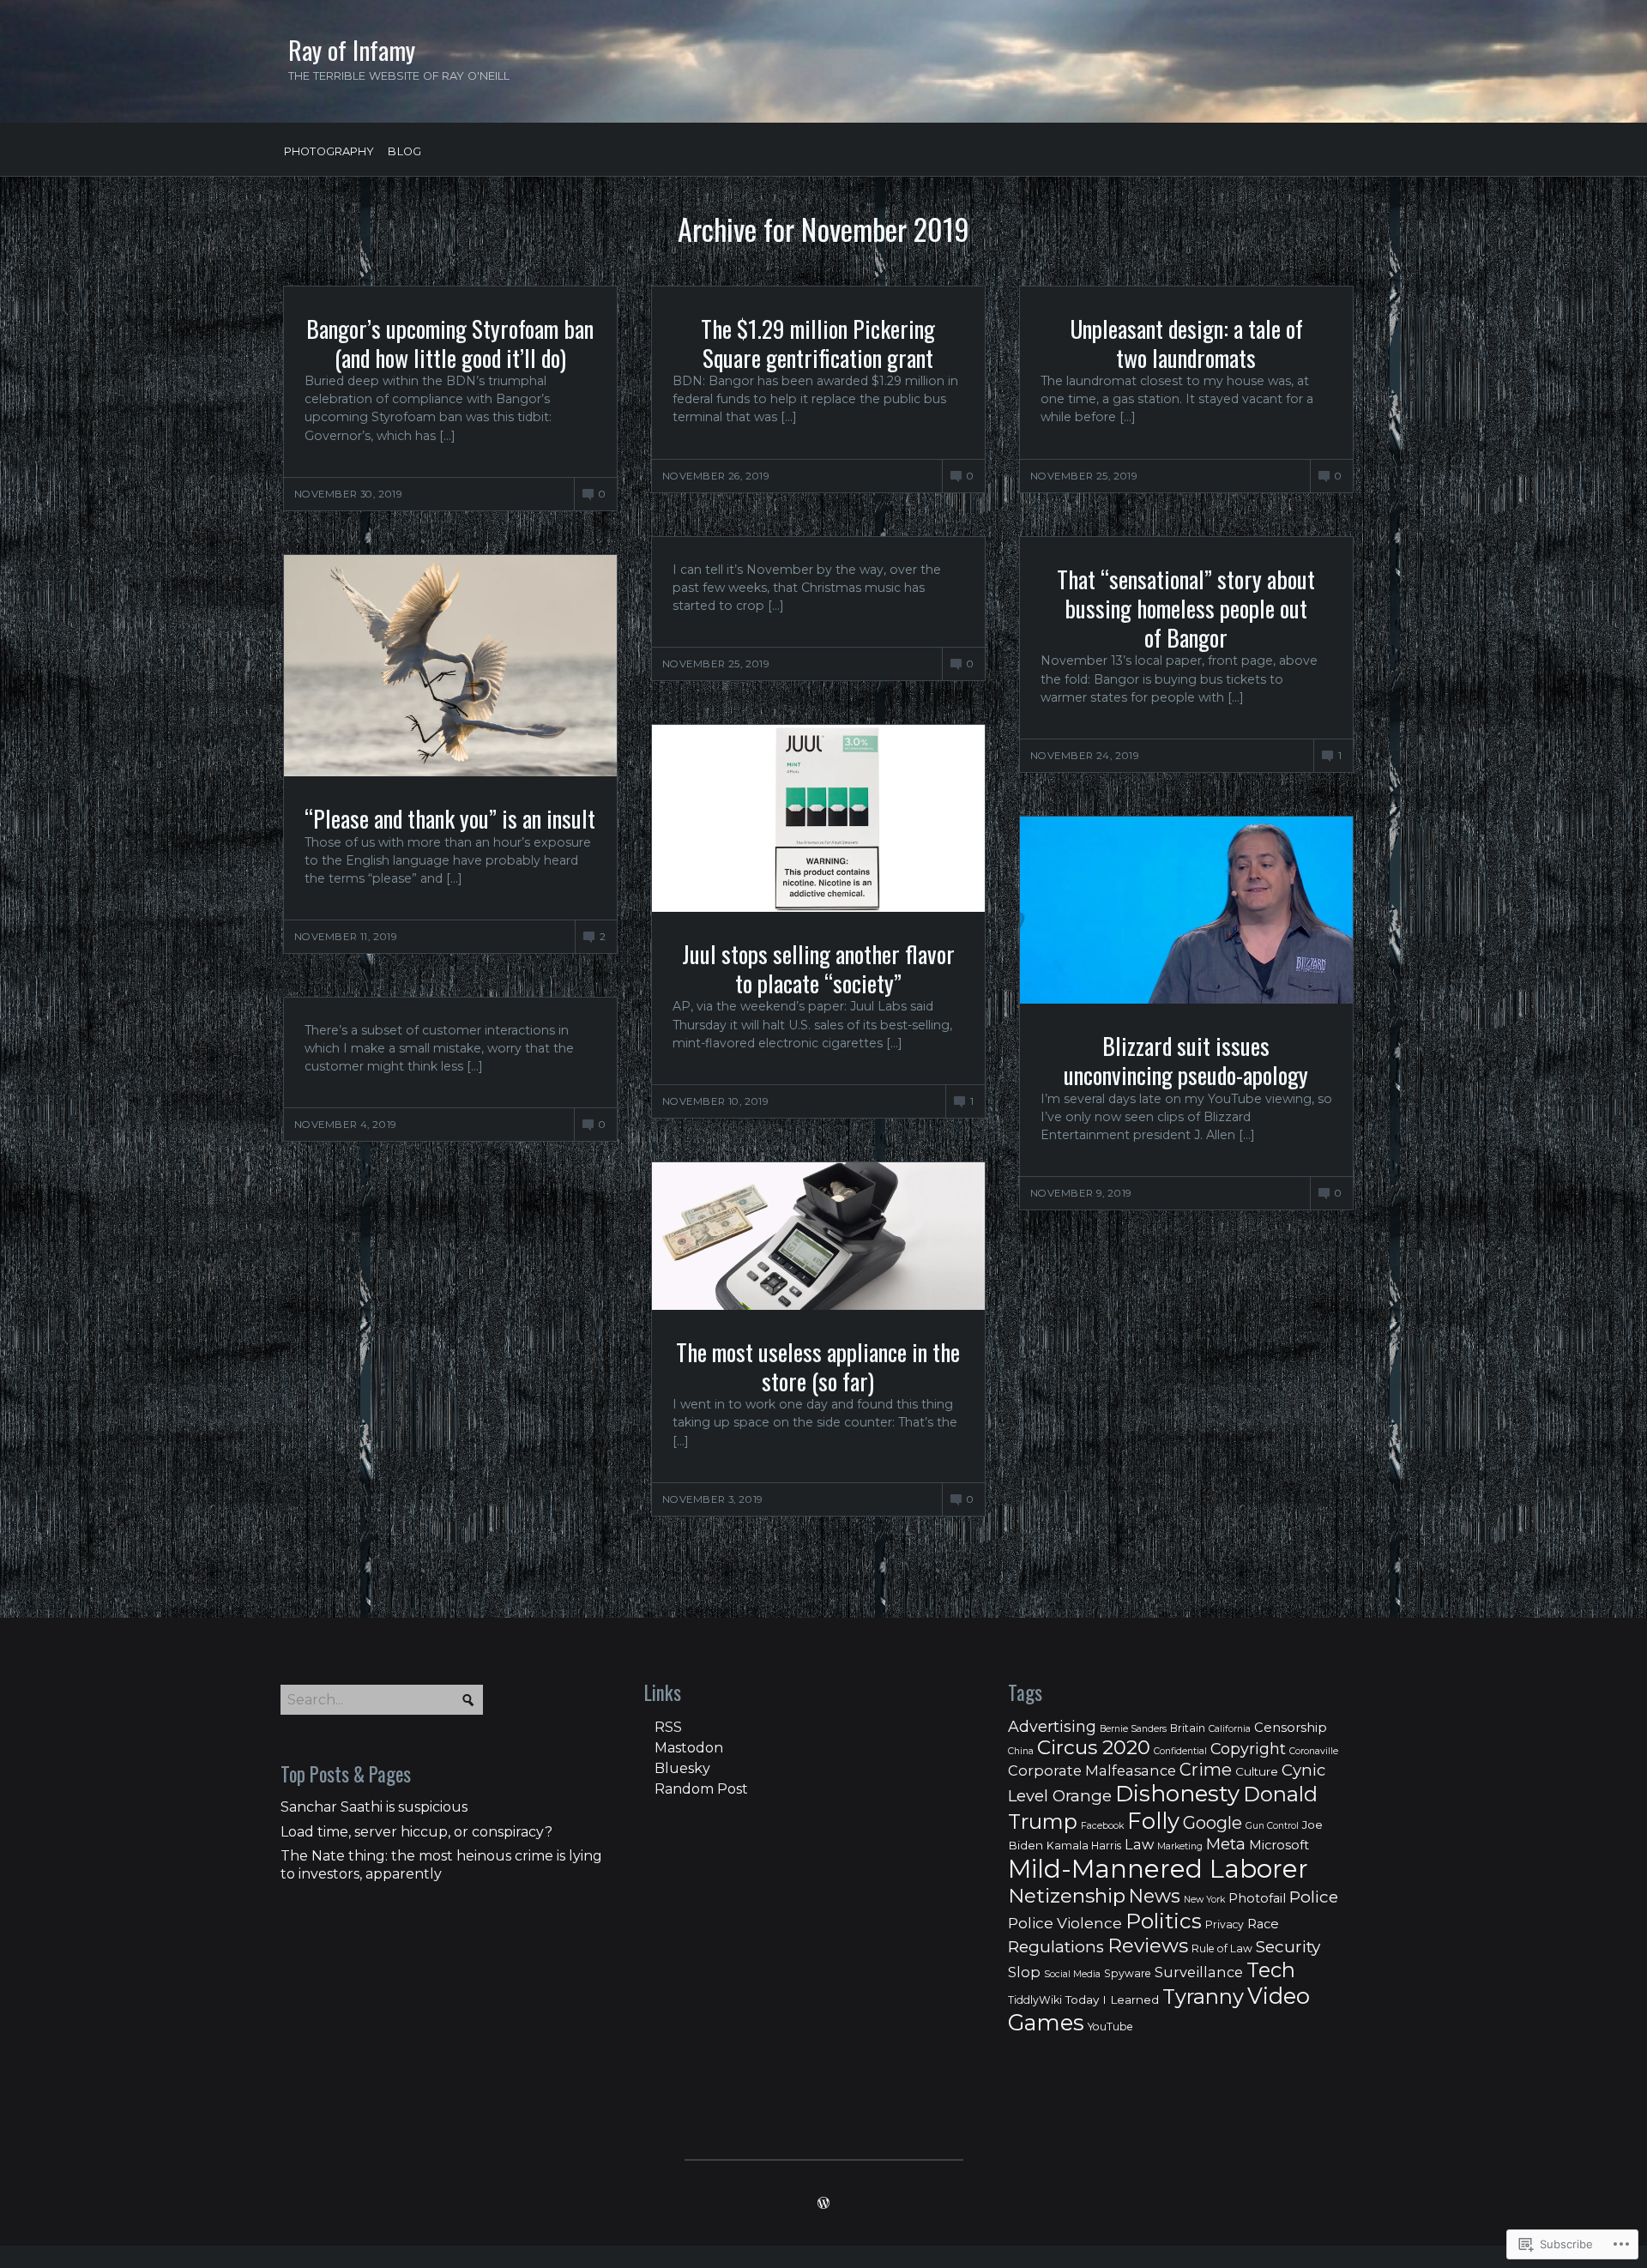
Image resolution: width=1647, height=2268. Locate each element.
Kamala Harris (1084, 1846)
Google (1213, 1823)
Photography (329, 152)
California (1230, 1729)
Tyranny (1203, 1997)
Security (1288, 1947)
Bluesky (682, 1768)
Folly (1153, 1821)
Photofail (1257, 1898)
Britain (1188, 1728)
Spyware (1128, 1973)
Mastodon (689, 1748)
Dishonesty (1177, 1794)
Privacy (1225, 1924)
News (1155, 1896)
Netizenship (1067, 1896)
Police (1314, 1897)
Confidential (1180, 1751)
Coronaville (1314, 1751)
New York (1204, 1900)
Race (1263, 1924)
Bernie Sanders (1133, 1729)
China (1021, 1751)
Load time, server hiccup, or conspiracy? (416, 1832)
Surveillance (1199, 1972)
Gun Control (1272, 1826)
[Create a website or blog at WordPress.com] (823, 2205)
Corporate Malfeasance (1092, 1770)
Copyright (1248, 1749)
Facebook (1102, 1826)
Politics (1164, 1921)
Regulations (1056, 1947)
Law (1139, 1844)
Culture (1257, 1771)
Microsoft (1279, 1845)
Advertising (1052, 1726)
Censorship (1291, 1728)
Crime (1206, 1770)
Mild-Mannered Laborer (1158, 1869)
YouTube (1110, 2027)
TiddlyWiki (1035, 2000)
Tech (1271, 1970)
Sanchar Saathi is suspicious (374, 1807)
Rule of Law (1222, 1948)
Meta (1226, 1844)
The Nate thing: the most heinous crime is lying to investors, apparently (441, 1865)
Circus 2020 (1094, 1747)
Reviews (1148, 1945)
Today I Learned (1112, 2000)
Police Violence (1065, 1923)
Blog (404, 152)
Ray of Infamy (352, 50)
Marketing (1180, 1846)
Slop (1024, 1972)
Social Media (1072, 1974)
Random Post (701, 1789)
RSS (668, 1727)
